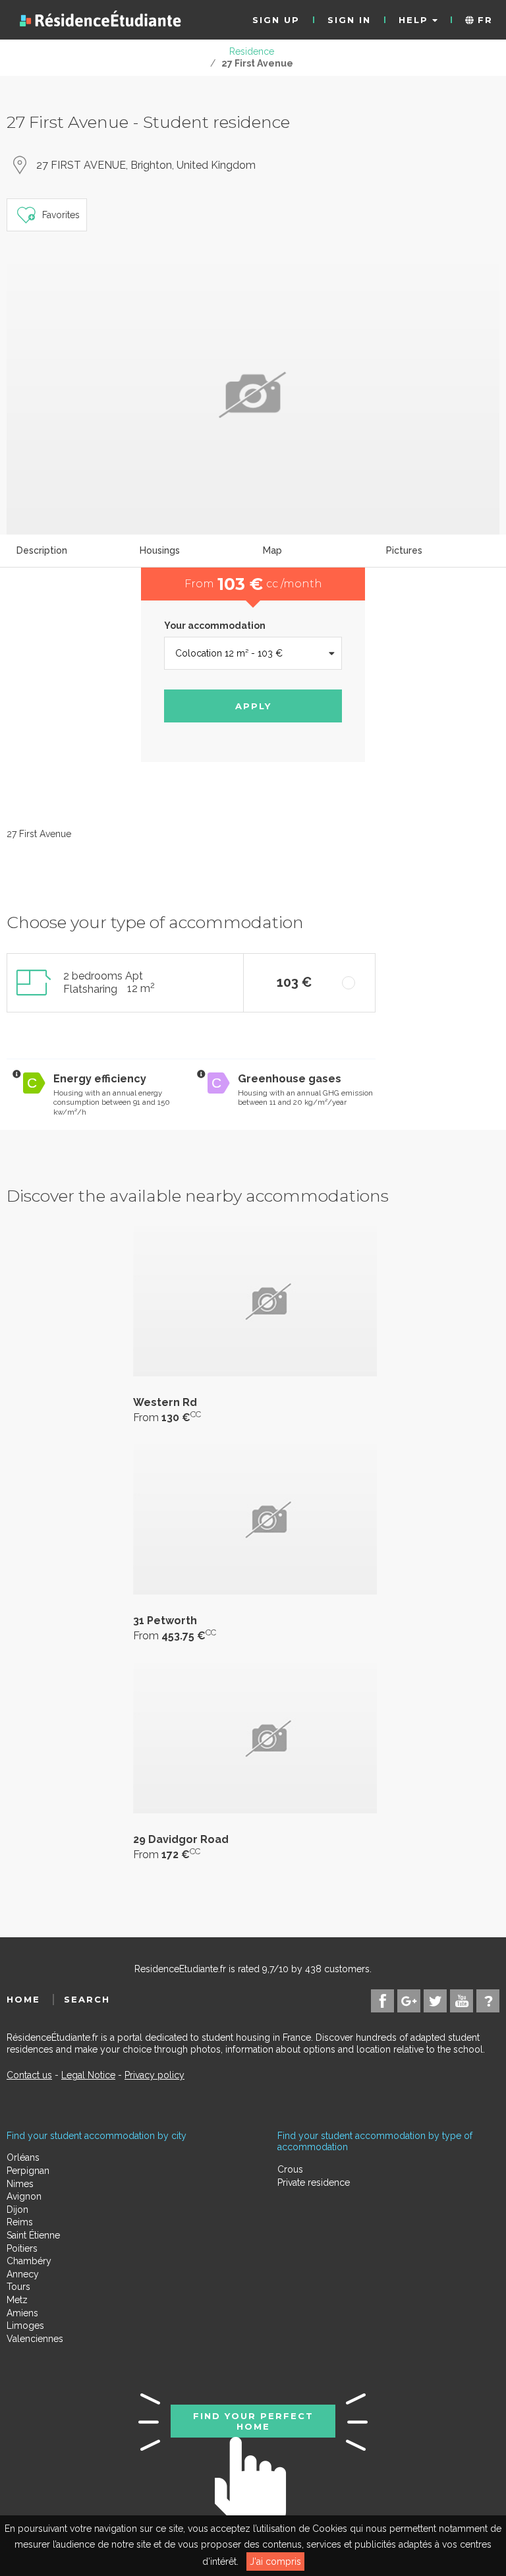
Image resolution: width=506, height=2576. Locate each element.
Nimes (20, 2184)
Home (23, 1999)
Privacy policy (155, 2075)
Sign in (349, 20)
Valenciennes (35, 2339)
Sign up (276, 20)
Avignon (24, 2196)
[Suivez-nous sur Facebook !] (382, 2001)
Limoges (25, 2326)
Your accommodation (215, 626)
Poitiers (22, 2248)
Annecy (23, 2274)
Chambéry (29, 2261)
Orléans (23, 2157)
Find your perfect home (253, 2421)
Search (87, 1999)
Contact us (29, 2075)
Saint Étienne (33, 2235)
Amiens (22, 2313)
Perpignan (28, 2171)
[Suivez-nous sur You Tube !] (462, 2001)
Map (272, 550)
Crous (290, 2169)
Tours (18, 2287)
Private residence (314, 2182)
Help (415, 20)
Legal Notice (88, 2075)
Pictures (404, 550)
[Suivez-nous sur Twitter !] (435, 2001)
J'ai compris (275, 2561)
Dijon (17, 2210)
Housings (160, 550)
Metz (17, 2300)
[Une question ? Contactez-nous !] (488, 2001)
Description (42, 550)
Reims (20, 2222)
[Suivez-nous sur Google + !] (409, 2001)
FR (483, 20)
